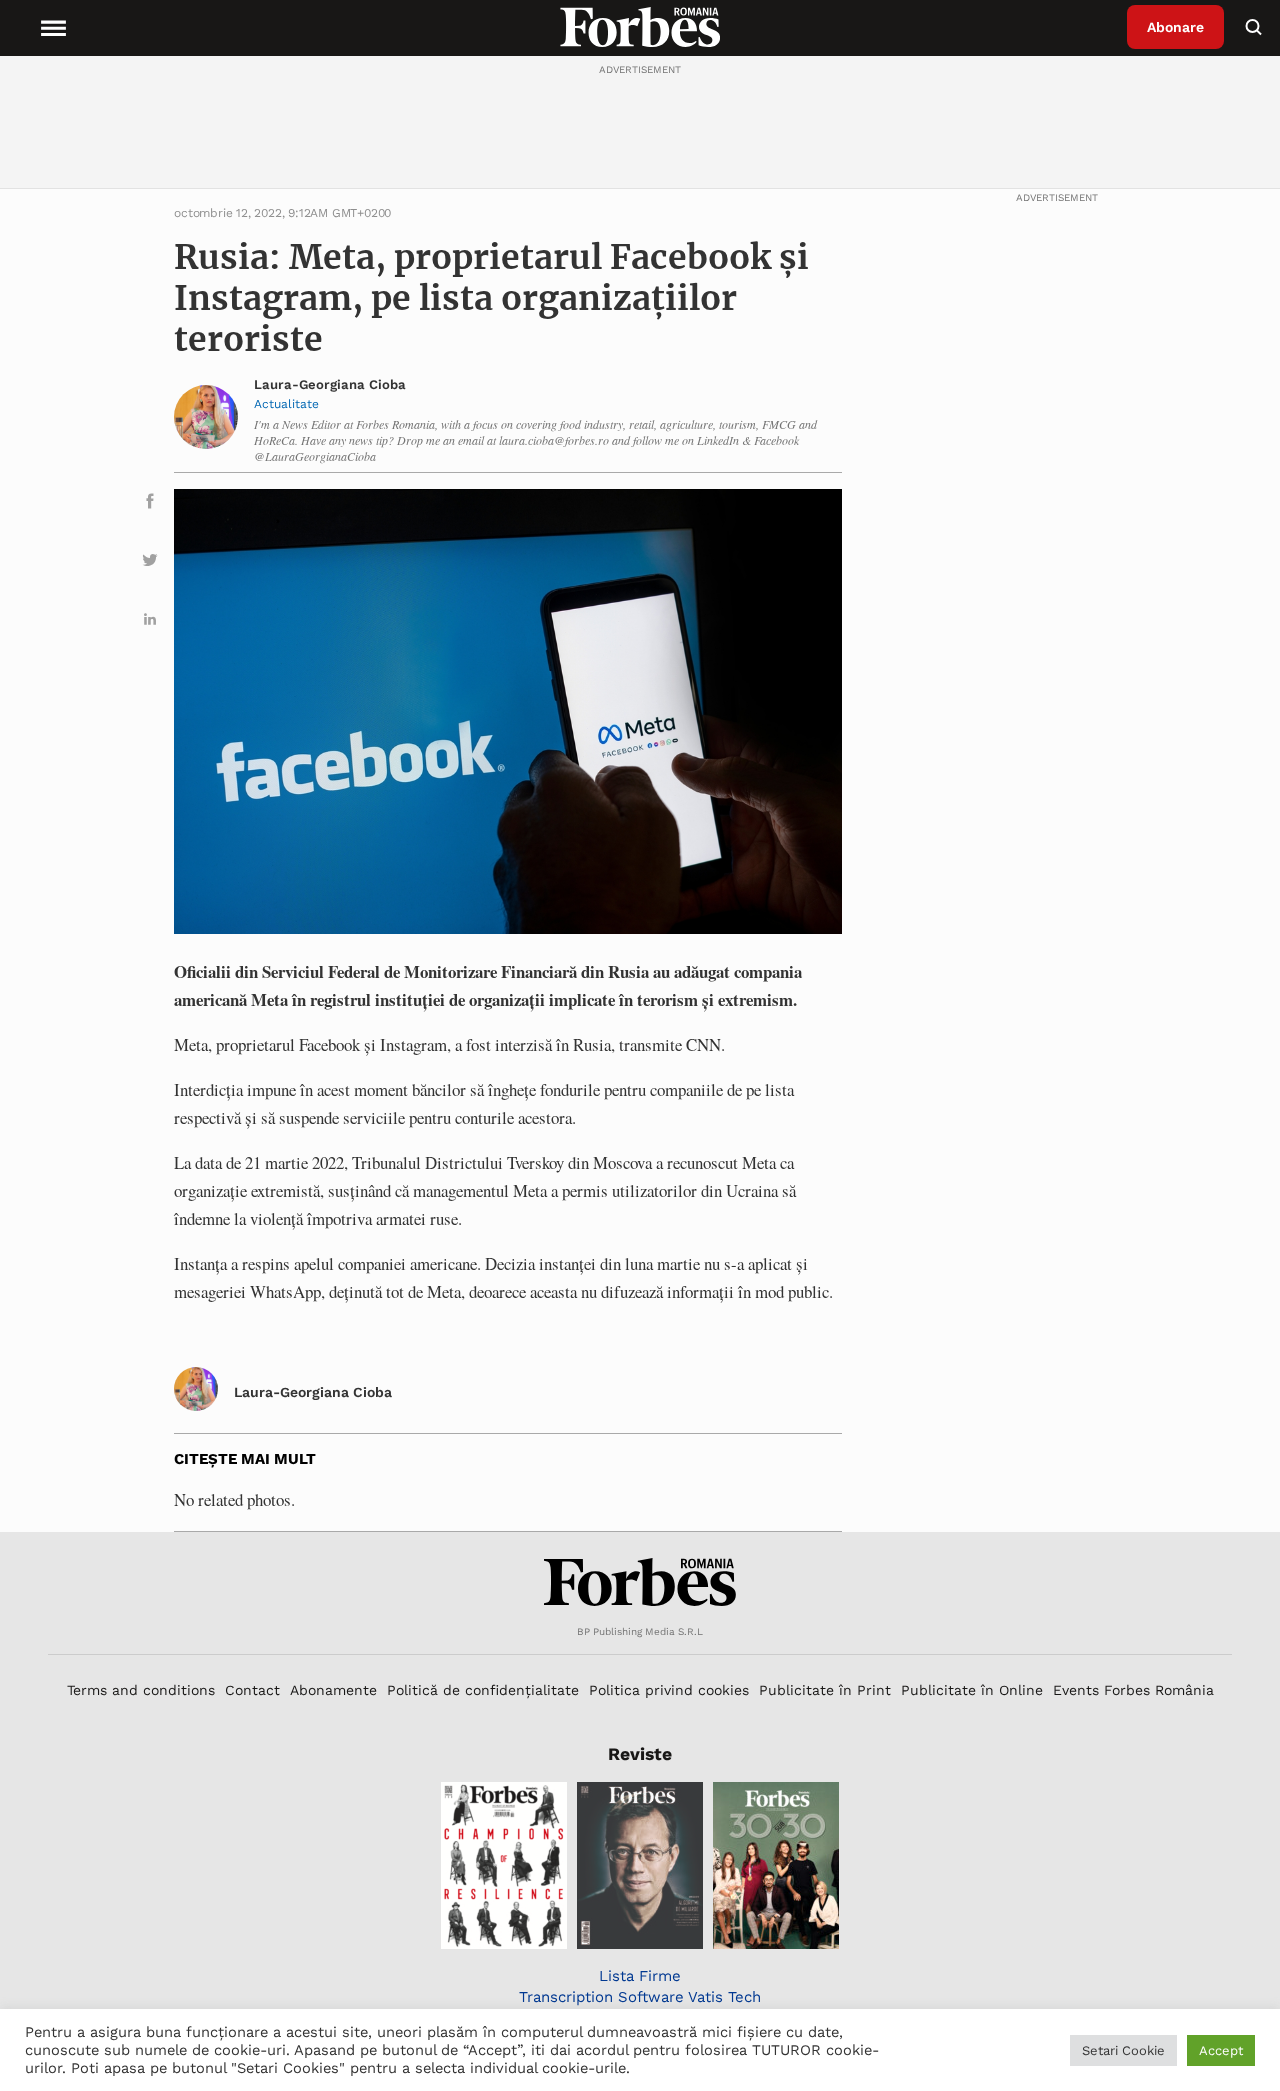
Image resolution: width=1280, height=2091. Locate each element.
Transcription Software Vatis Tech (640, 1997)
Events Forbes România (1133, 1690)
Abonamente (333, 1690)
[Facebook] (150, 504)
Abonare (1175, 27)
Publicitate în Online (972, 1690)
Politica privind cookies (669, 1690)
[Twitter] (150, 563)
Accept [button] (1221, 2050)
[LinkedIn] (150, 622)
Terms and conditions (141, 1690)
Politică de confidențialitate (483, 1690)
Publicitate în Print (825, 1690)
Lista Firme (640, 1976)
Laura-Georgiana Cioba (330, 384)
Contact (252, 1690)
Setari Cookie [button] (1123, 2050)
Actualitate (286, 404)
